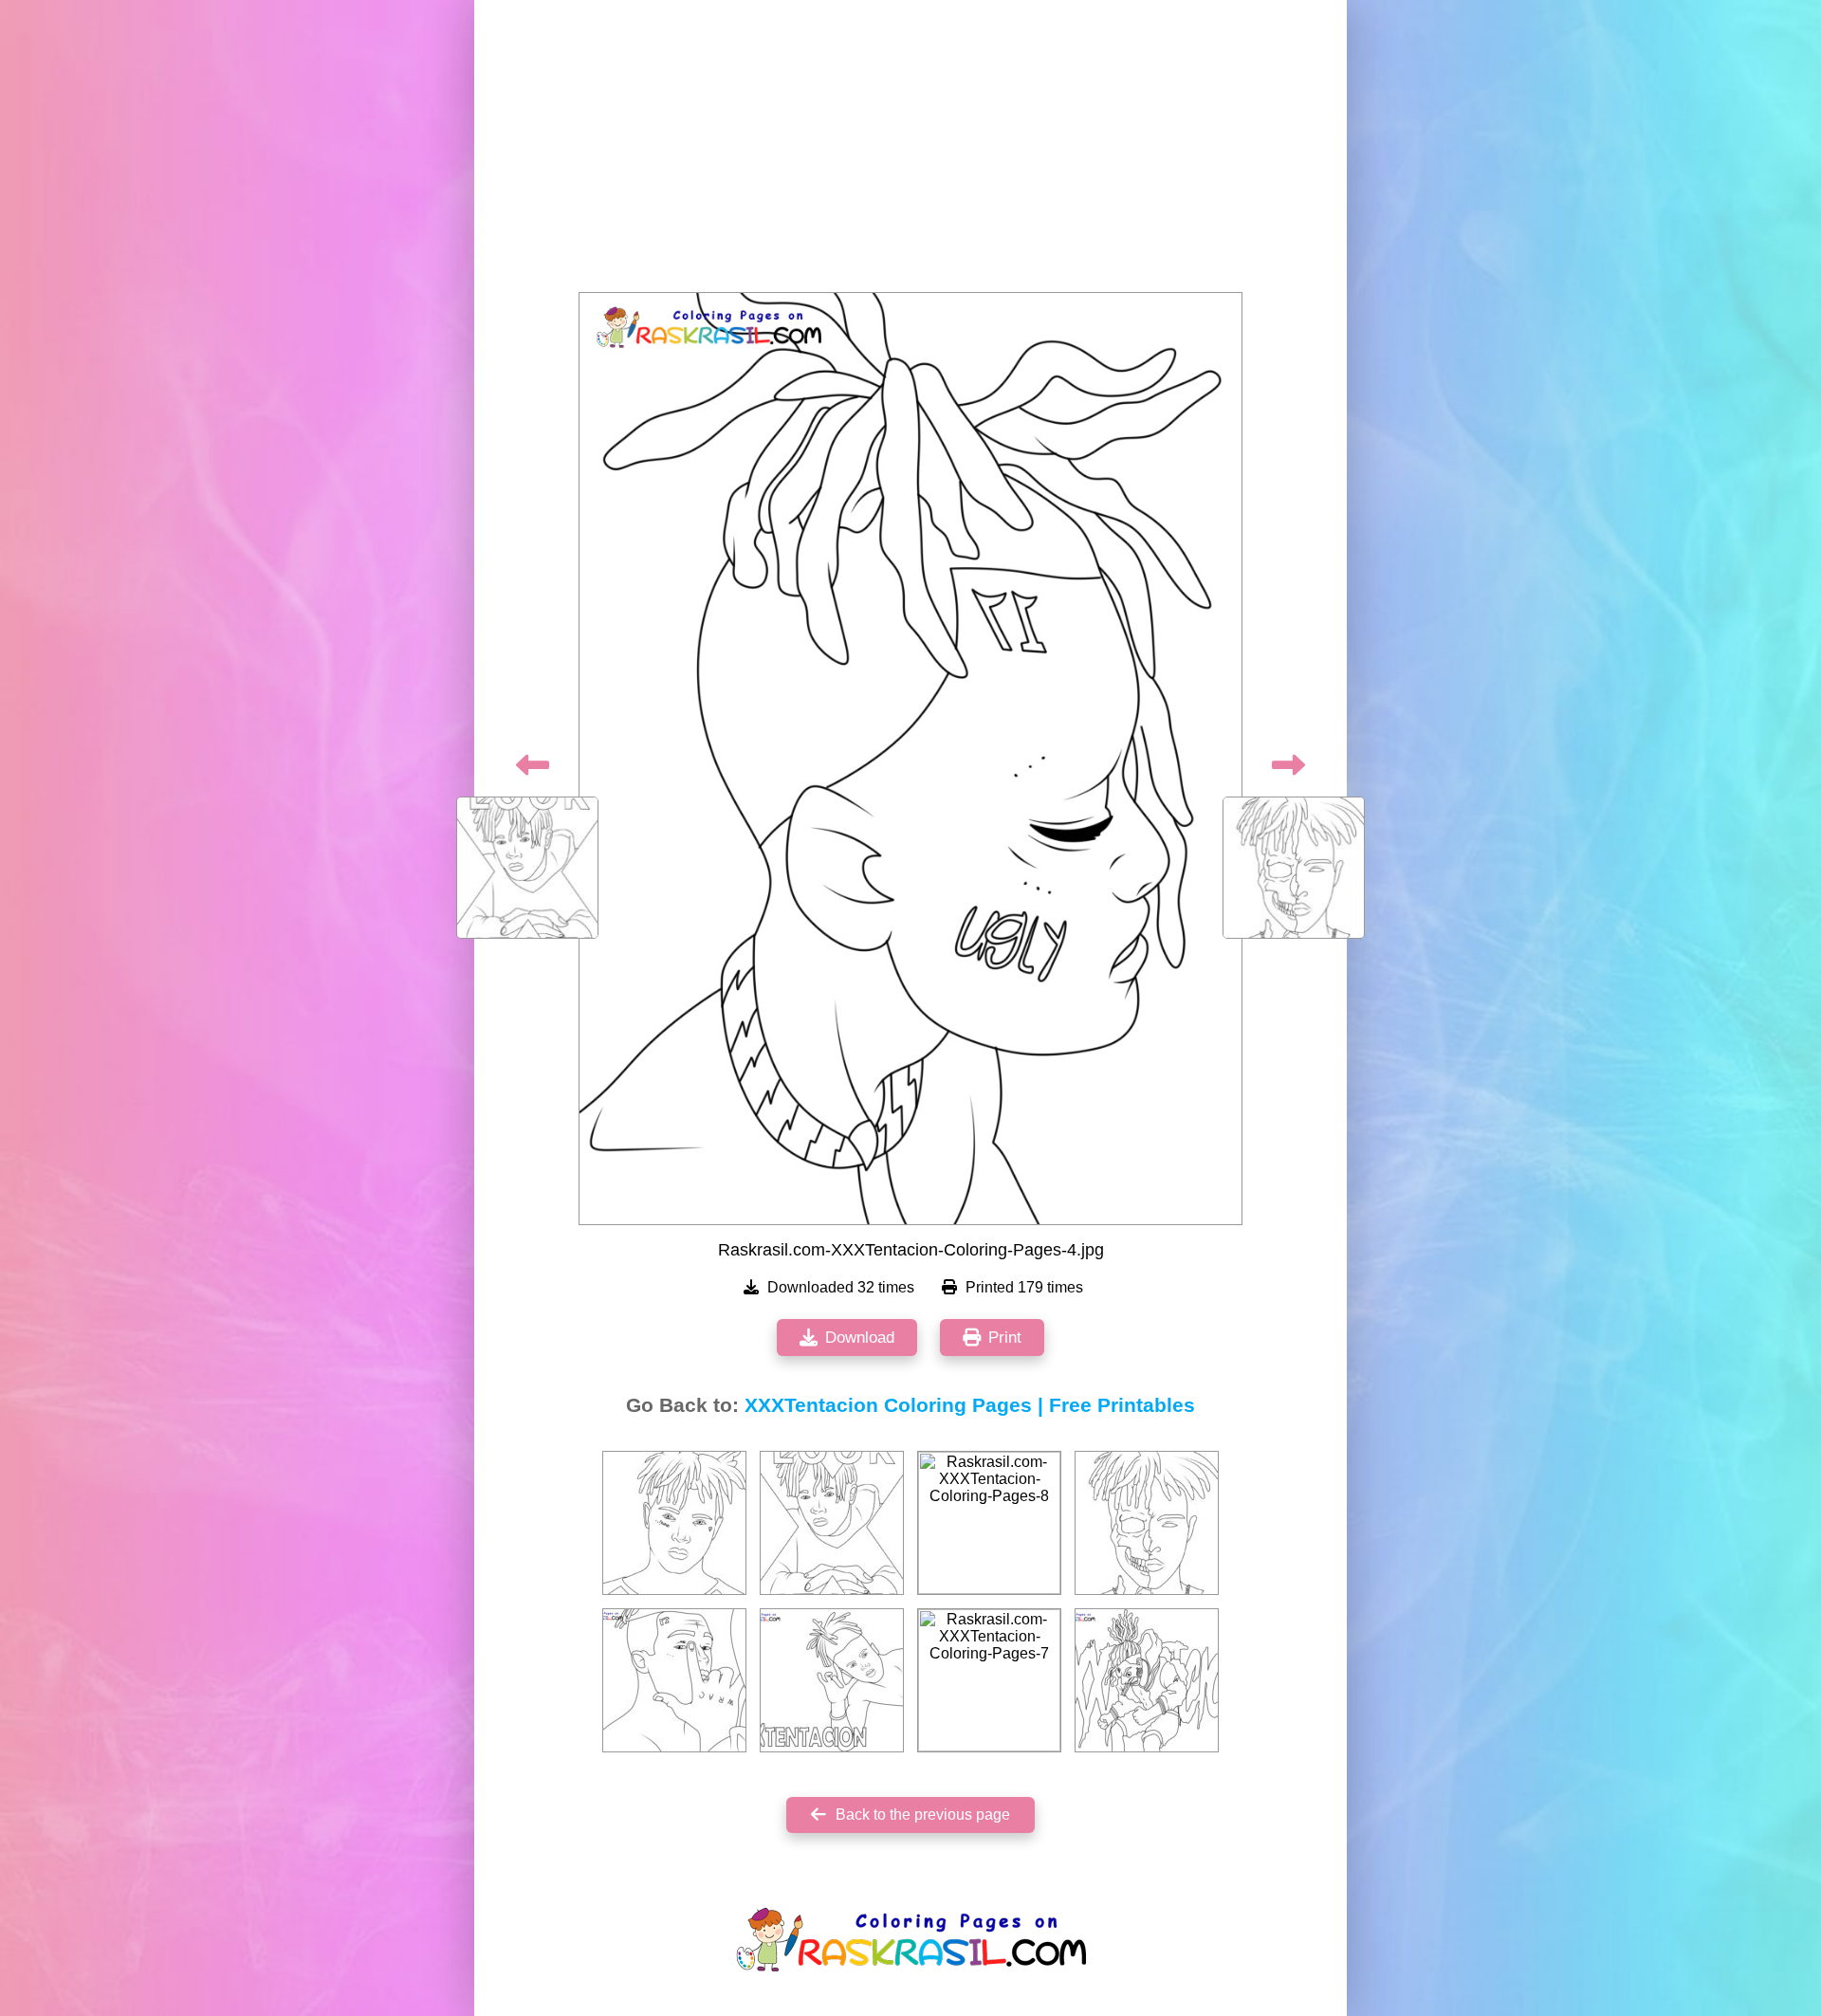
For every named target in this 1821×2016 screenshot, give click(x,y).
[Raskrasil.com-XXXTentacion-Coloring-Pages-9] (674, 1680)
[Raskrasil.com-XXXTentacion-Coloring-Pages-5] (1147, 1523)
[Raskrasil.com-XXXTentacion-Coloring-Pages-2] (674, 1523)
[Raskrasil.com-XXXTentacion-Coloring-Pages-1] (1147, 1680)
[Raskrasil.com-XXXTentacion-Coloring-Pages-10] (832, 1680)
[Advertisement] (910, 152)
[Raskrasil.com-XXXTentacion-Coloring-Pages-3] (832, 1523)
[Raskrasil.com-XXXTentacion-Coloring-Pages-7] (989, 1680)
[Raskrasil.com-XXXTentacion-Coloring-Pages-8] (989, 1523)
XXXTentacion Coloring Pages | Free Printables (970, 1405)
